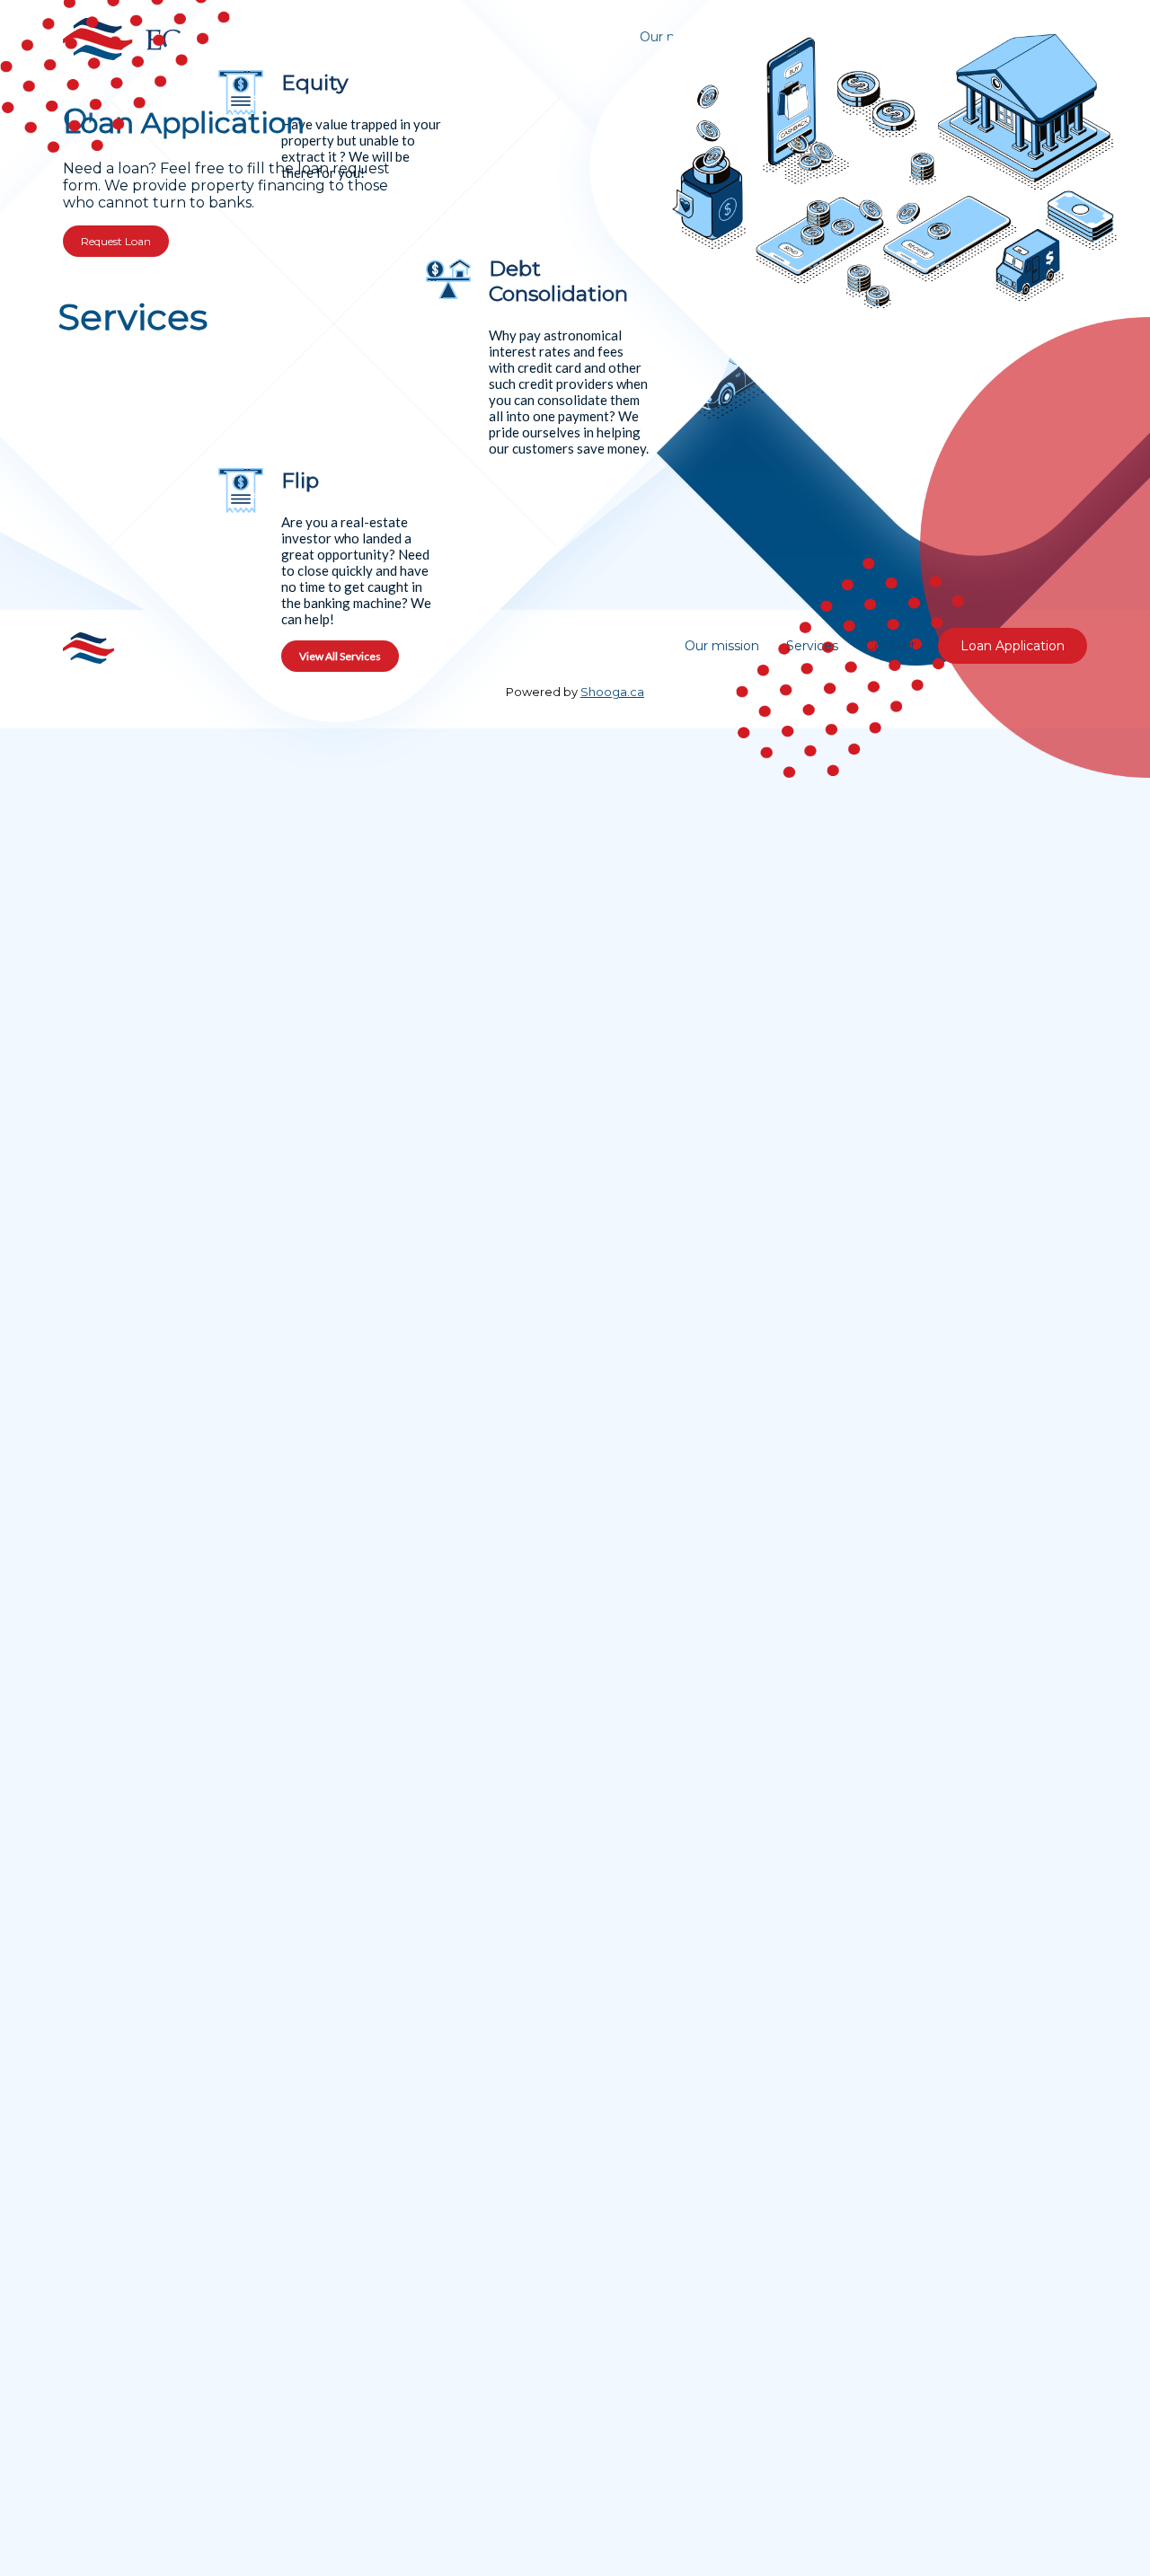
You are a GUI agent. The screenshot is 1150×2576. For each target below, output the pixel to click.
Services (812, 646)
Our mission (722, 646)
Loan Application (1013, 646)
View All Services (340, 656)
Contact (890, 646)
